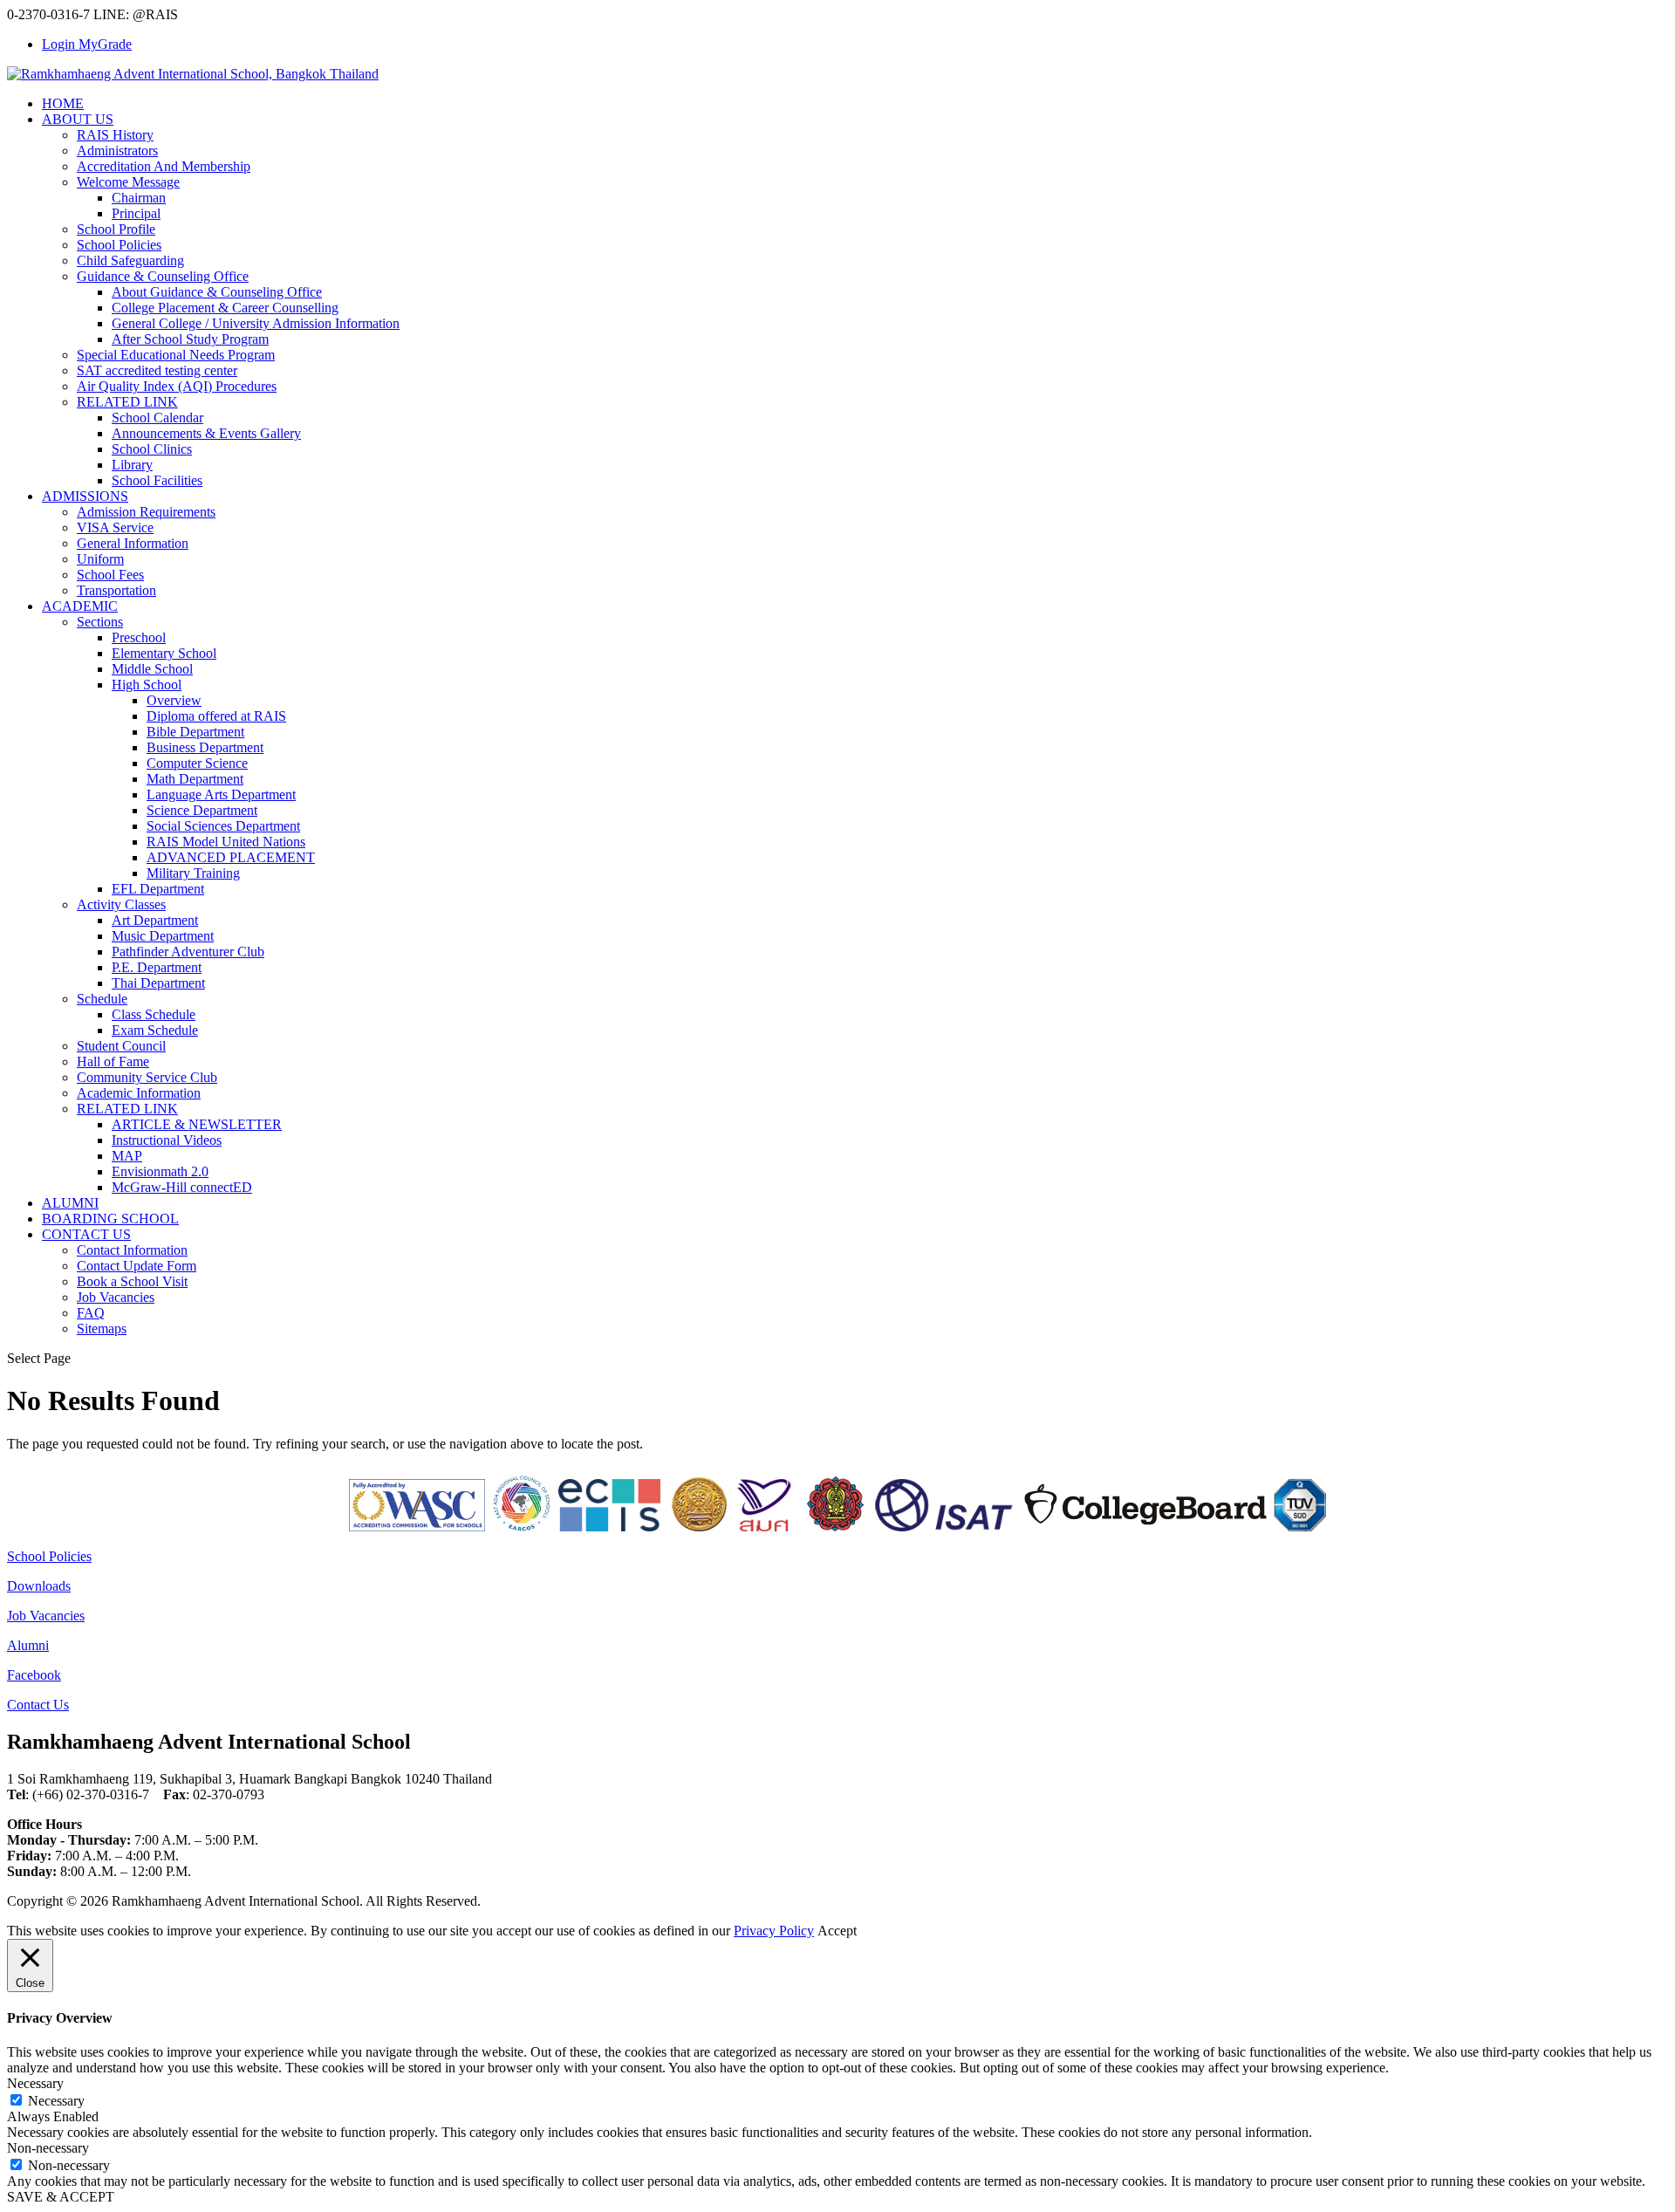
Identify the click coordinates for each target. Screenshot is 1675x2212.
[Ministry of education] (699, 1527)
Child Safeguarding (130, 260)
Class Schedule (154, 1014)
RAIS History (115, 135)
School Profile (116, 229)
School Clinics (152, 449)
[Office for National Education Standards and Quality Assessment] (765, 1527)
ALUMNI (70, 1203)
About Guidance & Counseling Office (217, 292)
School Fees (110, 575)
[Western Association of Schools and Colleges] (417, 1527)
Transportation (116, 590)
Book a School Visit (132, 1281)
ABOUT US (78, 119)
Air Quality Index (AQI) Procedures (177, 386)
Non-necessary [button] (48, 2148)
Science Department (202, 810)
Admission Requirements (146, 512)
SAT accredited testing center (157, 370)
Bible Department (195, 732)
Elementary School (164, 653)
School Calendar (157, 418)
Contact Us (38, 1705)
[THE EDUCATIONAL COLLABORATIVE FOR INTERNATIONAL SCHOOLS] (609, 1527)
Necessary (56, 2101)
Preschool (139, 637)
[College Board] (1145, 1527)
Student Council (121, 1046)
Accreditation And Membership (164, 166)
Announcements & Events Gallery (206, 433)
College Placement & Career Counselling (225, 308)
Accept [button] (837, 1931)
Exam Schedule (155, 1030)
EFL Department (158, 889)
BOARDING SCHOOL (110, 1219)
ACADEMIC (80, 606)
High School (147, 685)
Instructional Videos (167, 1140)
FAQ (91, 1313)
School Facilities (157, 480)
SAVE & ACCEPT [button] (61, 2197)
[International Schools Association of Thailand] (943, 1527)
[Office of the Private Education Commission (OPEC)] (836, 1527)
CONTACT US (86, 1234)
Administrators (117, 151)
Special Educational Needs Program (176, 355)
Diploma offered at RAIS (216, 716)
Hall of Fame (113, 1061)
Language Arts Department (221, 794)
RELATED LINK (127, 402)
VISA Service (115, 527)
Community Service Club (147, 1077)
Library (132, 465)
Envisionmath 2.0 (160, 1171)
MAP (127, 1156)
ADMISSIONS (85, 496)
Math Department (195, 779)
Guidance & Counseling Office (163, 276)
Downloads (39, 1586)
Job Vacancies (116, 1297)
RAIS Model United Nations (226, 842)
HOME (63, 103)
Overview (174, 700)
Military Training (193, 873)
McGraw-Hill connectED (182, 1187)
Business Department (205, 747)
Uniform (100, 559)
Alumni (28, 1645)
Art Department (155, 920)
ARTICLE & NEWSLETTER (197, 1124)
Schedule (102, 999)
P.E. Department (157, 967)
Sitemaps (102, 1329)
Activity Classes (121, 904)
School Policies (119, 245)
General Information (133, 543)
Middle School (152, 669)
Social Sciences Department (223, 826)
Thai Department (158, 983)
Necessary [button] (35, 2083)
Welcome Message (128, 182)
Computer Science (197, 763)
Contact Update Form (137, 1266)
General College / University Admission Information (256, 323)
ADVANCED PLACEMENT (231, 857)
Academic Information (139, 1093)
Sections (100, 622)
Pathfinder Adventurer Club (188, 952)
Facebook (34, 1675)
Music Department (163, 936)
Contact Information (132, 1250)
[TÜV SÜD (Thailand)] (1300, 1527)
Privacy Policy (774, 1931)
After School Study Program (190, 339)
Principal (136, 213)
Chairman (139, 198)
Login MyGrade (87, 44)
